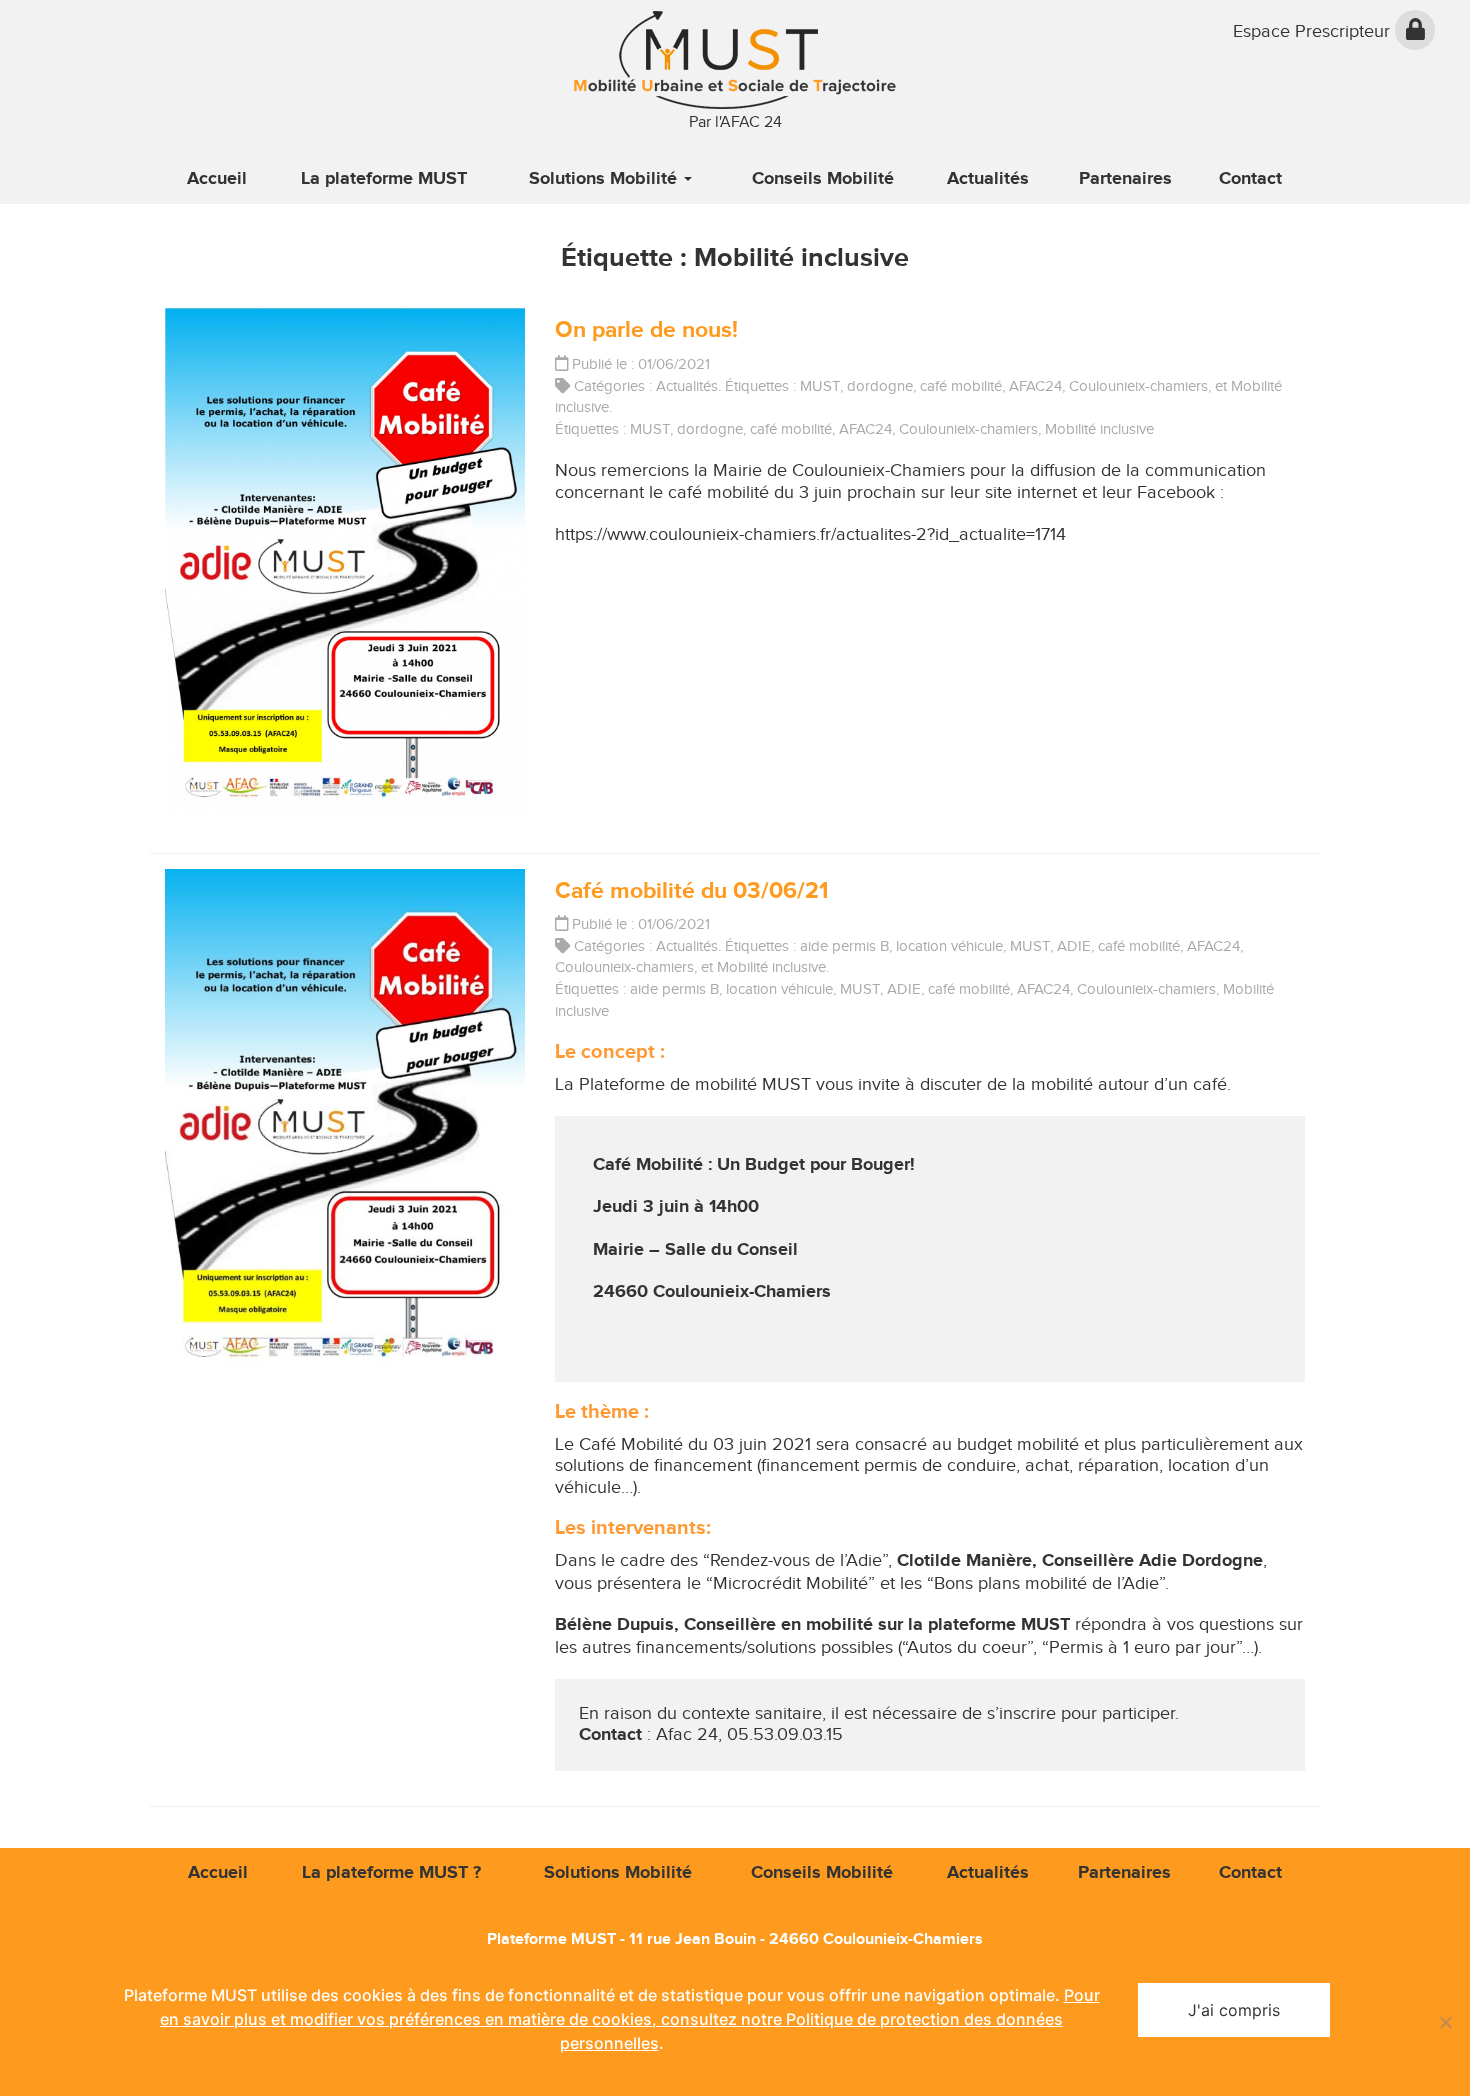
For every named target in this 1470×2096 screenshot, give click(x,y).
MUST (820, 386)
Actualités (687, 386)
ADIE (1074, 946)
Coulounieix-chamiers (1138, 386)
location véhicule (949, 946)
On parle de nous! (646, 330)
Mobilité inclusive (1099, 429)
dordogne (880, 386)
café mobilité (961, 386)
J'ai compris (1234, 2010)
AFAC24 (1035, 386)
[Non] (1445, 2022)
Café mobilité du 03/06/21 (691, 891)
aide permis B (844, 946)
